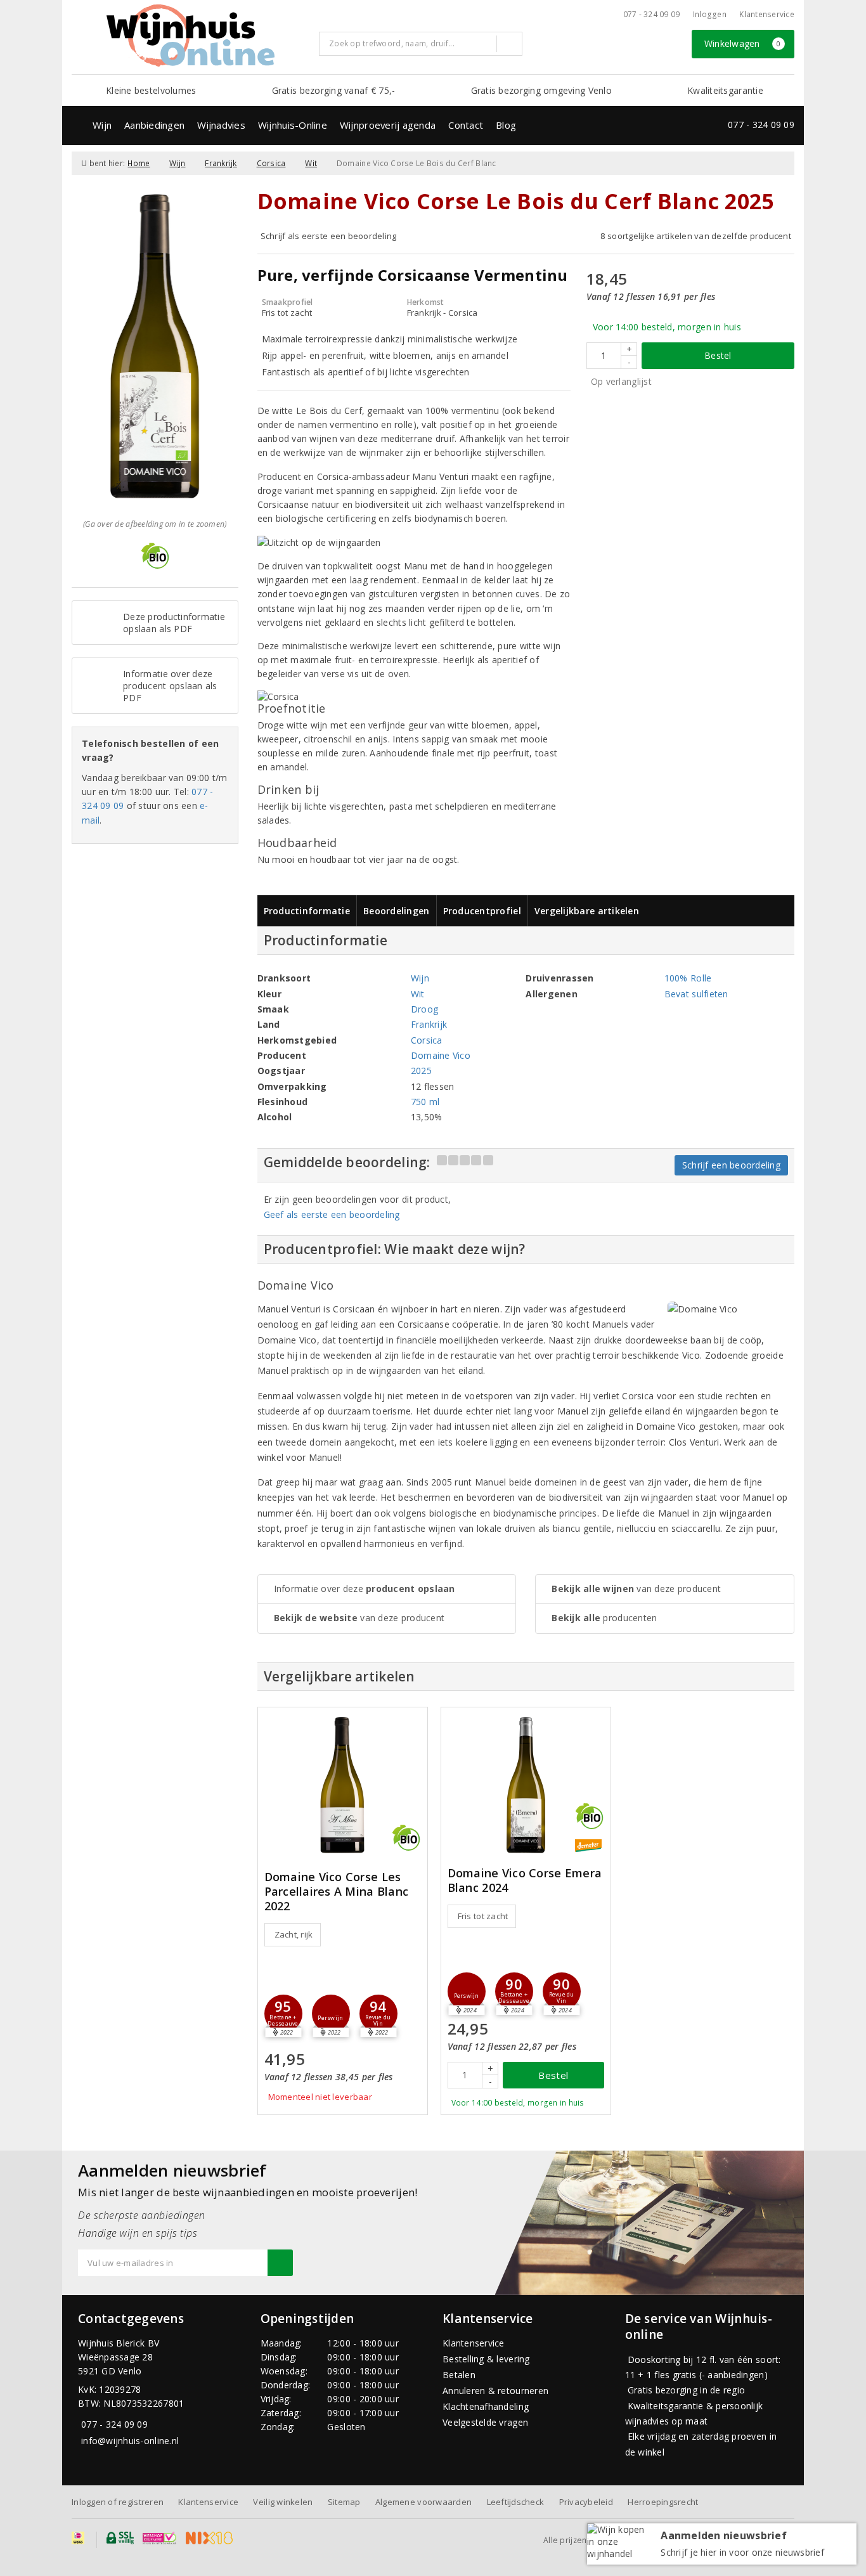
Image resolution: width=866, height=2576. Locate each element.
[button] (331, 2014)
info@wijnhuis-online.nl (130, 2441)
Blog (506, 125)
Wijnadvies (221, 125)
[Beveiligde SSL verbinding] (159, 2538)
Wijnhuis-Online (293, 125)
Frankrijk (221, 163)
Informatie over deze (365, 1589)
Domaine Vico (441, 1055)
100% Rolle (688, 978)
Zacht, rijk (294, 1934)
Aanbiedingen (154, 125)
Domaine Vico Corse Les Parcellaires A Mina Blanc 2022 (337, 1892)
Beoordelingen (396, 911)
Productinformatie (307, 911)
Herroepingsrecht (663, 2502)
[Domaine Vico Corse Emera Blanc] (526, 1785)
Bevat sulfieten (696, 994)
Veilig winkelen (283, 2502)
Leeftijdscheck (516, 2502)
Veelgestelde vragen (485, 2422)
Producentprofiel (482, 911)
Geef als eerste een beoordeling (332, 1214)
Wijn (102, 125)
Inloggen (710, 14)
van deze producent (359, 1618)
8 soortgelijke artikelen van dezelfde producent (696, 236)
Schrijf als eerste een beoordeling (329, 236)
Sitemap (344, 2502)
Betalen (459, 2375)
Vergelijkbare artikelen (587, 911)
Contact (466, 125)
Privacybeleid (586, 2502)
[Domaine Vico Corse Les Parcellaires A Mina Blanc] (343, 1785)
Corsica (271, 163)
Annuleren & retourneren (495, 2391)
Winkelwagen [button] (743, 43)
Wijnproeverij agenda (388, 125)
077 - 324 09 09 (652, 14)
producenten (604, 1618)
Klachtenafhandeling (486, 2406)
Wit (311, 163)
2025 (421, 1071)
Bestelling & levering (486, 2359)
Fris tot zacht (483, 1916)
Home (139, 163)
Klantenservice (767, 14)
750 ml (425, 1102)
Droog (424, 1009)
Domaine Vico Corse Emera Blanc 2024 (525, 1880)
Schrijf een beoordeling (731, 1165)
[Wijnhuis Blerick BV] (190, 36)
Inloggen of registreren (118, 2502)
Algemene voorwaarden (423, 2502)
